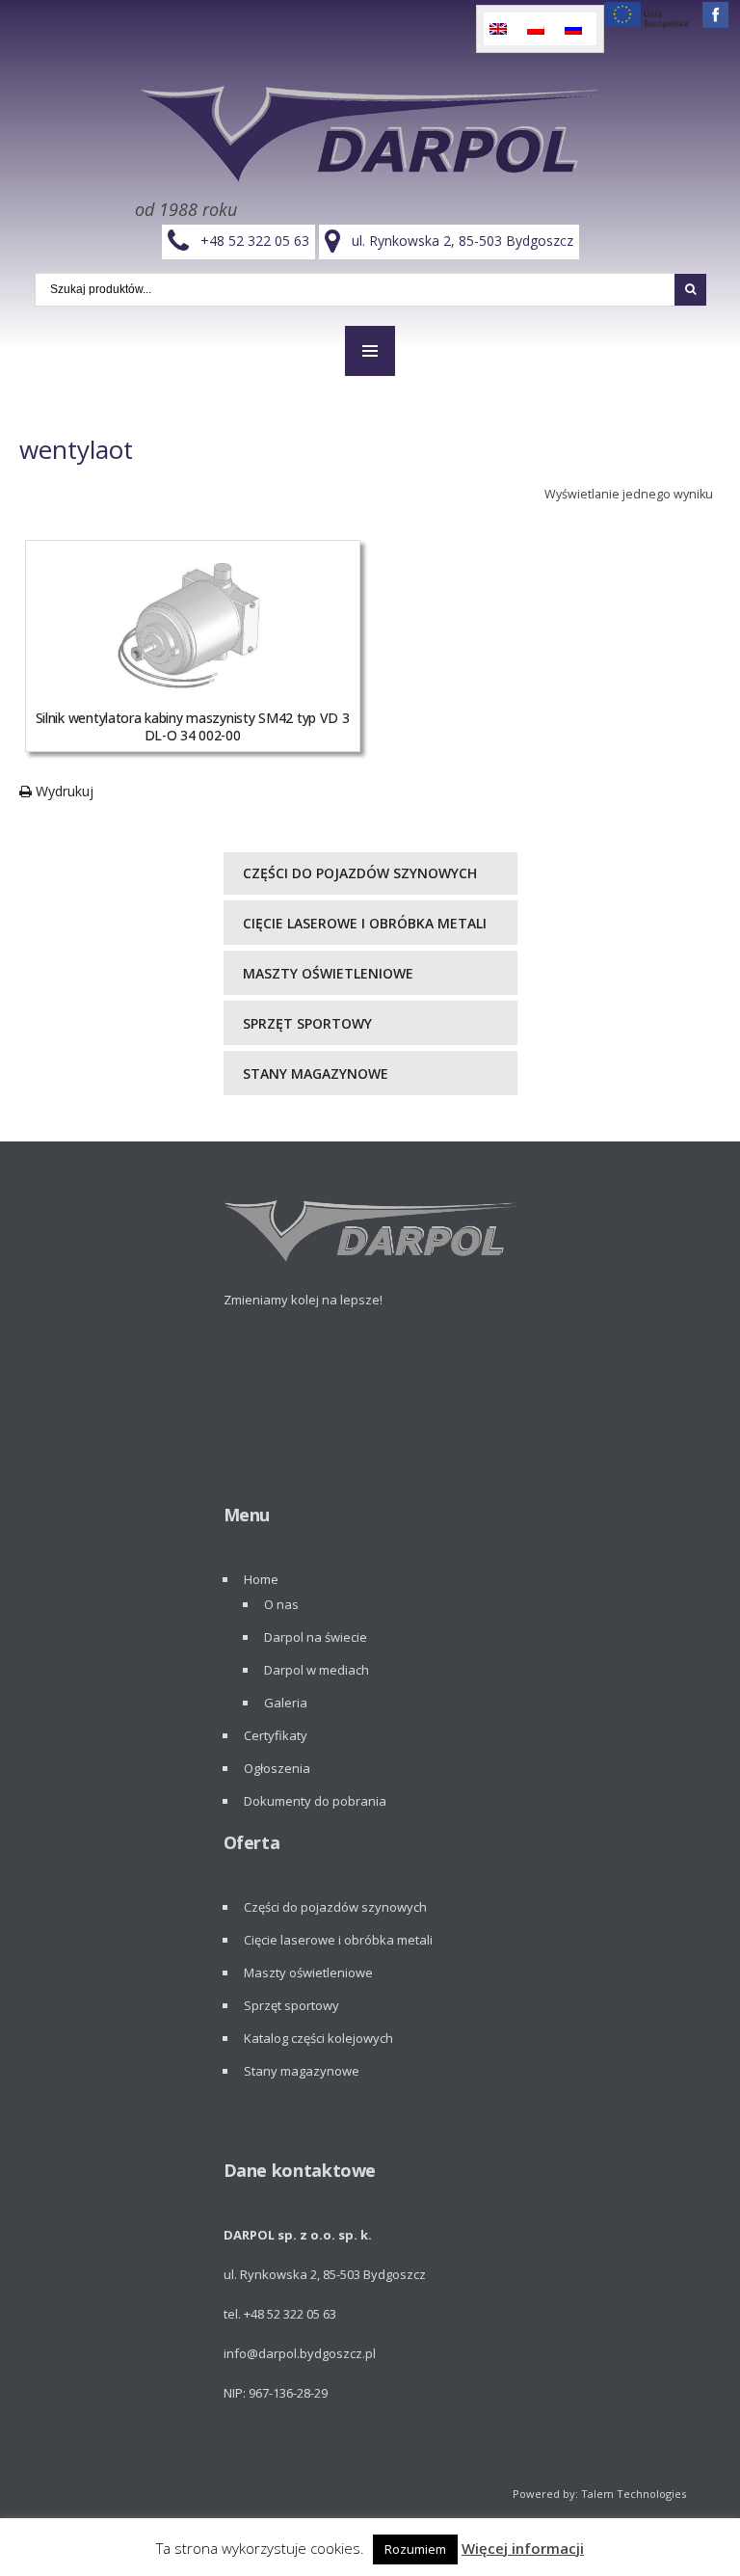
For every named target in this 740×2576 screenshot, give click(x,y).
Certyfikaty (276, 1735)
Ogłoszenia (277, 1768)
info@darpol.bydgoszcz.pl (300, 2353)
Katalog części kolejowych (318, 2038)
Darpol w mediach (317, 1670)
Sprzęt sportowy (307, 1023)
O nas (281, 1604)
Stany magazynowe (316, 1073)
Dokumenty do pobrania (315, 1801)
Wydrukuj (63, 791)
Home (261, 1579)
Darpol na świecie (316, 1637)
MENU (370, 351)
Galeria (286, 1703)
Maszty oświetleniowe (328, 973)
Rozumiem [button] (415, 2549)
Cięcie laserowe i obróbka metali (365, 923)
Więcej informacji (523, 2548)
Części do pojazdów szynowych (360, 873)
